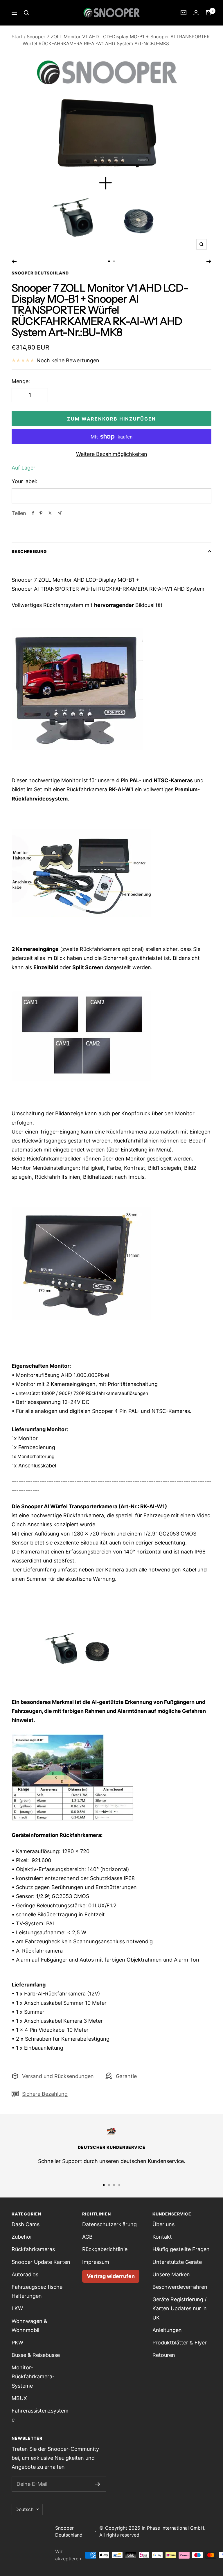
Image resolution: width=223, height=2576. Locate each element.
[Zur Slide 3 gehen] (114, 2185)
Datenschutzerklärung (109, 2224)
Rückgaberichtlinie (105, 2249)
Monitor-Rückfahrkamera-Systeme (33, 2376)
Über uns (163, 2224)
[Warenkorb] (208, 13)
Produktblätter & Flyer (180, 2343)
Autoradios (25, 2274)
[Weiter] (209, 261)
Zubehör (22, 2237)
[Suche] (26, 13)
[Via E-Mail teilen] (60, 513)
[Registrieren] (98, 2484)
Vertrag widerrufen (111, 2276)
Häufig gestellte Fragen (181, 2249)
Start (17, 37)
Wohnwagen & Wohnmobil (29, 2326)
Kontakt (162, 2237)
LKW (17, 2308)
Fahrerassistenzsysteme (40, 2415)
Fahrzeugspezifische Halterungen (37, 2291)
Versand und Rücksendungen (58, 2076)
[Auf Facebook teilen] (33, 513)
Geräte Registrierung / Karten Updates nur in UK (180, 2308)
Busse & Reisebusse (36, 2355)
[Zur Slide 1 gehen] (109, 261)
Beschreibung (29, 551)
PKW (17, 2343)
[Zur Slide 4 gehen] (119, 2185)
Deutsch (24, 2509)
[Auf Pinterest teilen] (41, 513)
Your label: (24, 481)
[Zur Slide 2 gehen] (114, 261)
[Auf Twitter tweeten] (50, 513)
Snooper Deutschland (40, 273)
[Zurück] (14, 261)
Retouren (164, 2355)
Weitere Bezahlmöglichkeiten (112, 454)
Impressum (96, 2262)
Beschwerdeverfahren (180, 2287)
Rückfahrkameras (33, 2249)
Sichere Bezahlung (45, 2094)
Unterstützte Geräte (177, 2262)
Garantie (126, 2076)
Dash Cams (26, 2224)
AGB (87, 2237)
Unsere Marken (171, 2274)
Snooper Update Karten (41, 2262)
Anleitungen (167, 2330)
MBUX (19, 2398)
